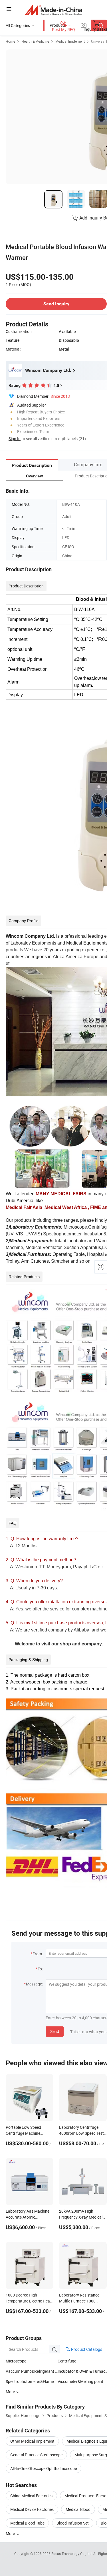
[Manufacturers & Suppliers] (53, 10)
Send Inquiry (56, 304)
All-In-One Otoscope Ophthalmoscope (44, 2468)
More (11, 2533)
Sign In (15, 439)
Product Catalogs (86, 2349)
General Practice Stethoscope (36, 2455)
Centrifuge (67, 2361)
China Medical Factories (31, 2496)
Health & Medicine (35, 41)
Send (55, 2031)
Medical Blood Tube (27, 2523)
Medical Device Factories (32, 2509)
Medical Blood (78, 2509)
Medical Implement (70, 41)
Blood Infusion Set (73, 2523)
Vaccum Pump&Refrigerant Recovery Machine (32, 2371)
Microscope (16, 2361)
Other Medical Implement (32, 2441)
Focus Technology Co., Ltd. (72, 2554)
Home (10, 41)
